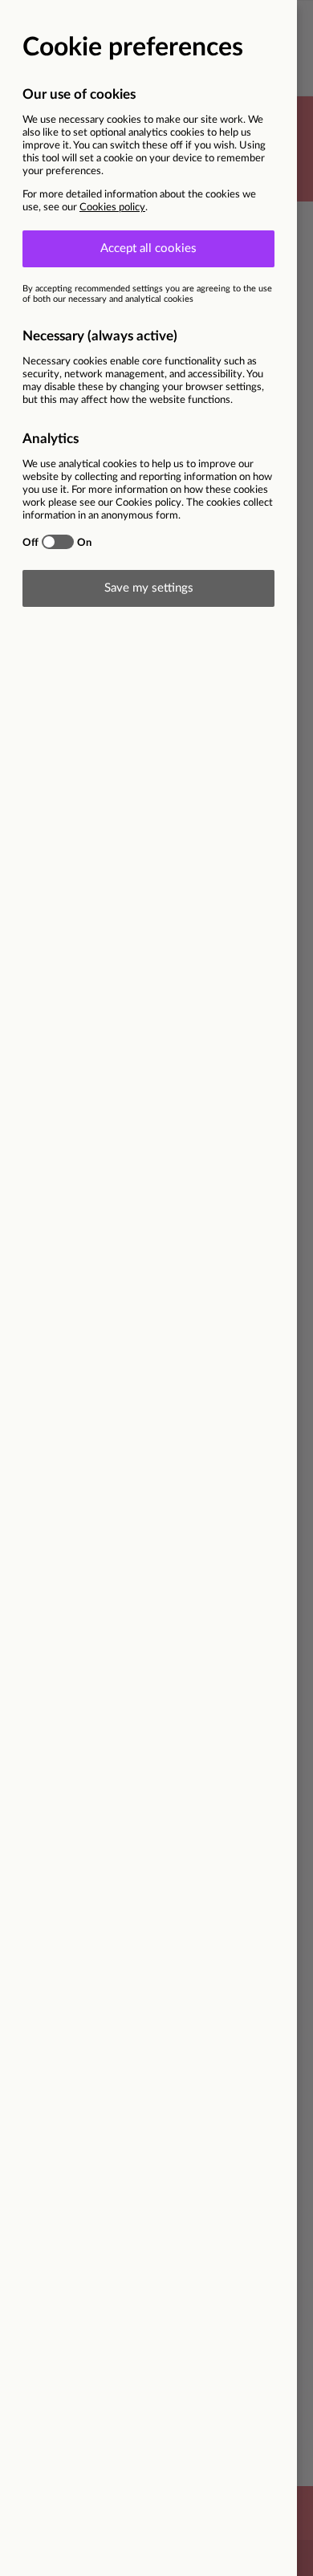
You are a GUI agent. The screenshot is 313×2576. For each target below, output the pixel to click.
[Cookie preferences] (156, 1288)
